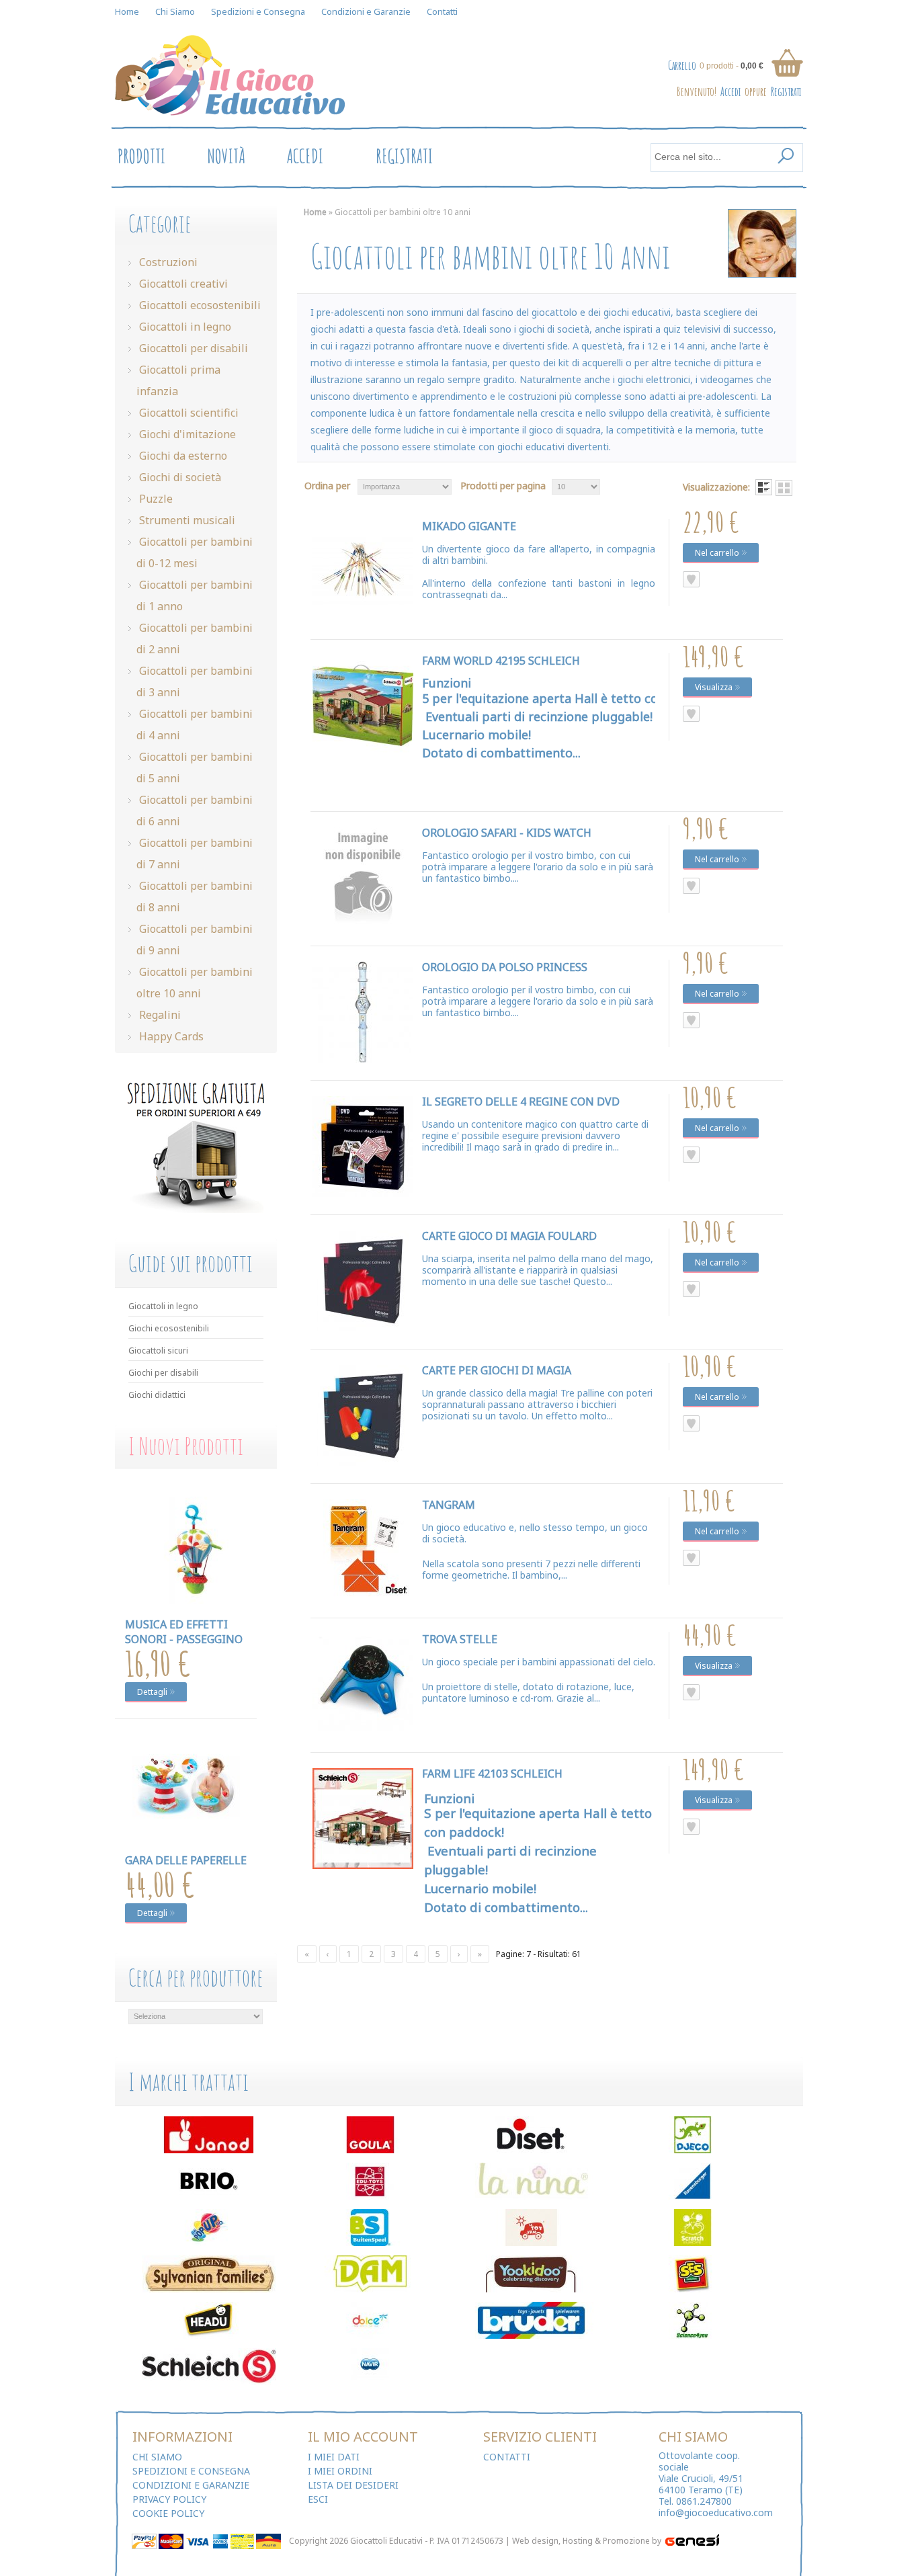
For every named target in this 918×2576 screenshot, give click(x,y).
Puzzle (155, 499)
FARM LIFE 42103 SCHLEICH (492, 1774)
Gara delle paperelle (186, 1860)
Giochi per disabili (163, 1373)
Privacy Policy (169, 2499)
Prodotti (141, 156)
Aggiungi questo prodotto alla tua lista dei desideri (691, 579)
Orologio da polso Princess (505, 967)
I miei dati (334, 2457)
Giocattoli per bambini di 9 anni (195, 940)
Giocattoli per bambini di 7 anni (195, 854)
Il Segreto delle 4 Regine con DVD (521, 1102)
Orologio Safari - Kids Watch (507, 833)
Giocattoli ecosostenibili (199, 305)
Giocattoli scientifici (187, 413)
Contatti (442, 11)
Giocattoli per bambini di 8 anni (195, 897)
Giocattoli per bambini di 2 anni (195, 638)
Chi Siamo (175, 11)
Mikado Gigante (469, 526)
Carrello (682, 65)
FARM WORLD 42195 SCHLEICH (501, 661)
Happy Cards (170, 1036)
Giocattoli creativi (182, 284)
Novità (226, 156)
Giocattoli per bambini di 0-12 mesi (195, 552)
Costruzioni (167, 262)
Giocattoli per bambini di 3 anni (195, 681)
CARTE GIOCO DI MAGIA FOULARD (509, 1236)
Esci (318, 2499)
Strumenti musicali (186, 520)
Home (127, 11)
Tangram (449, 1505)
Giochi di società (179, 477)
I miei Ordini (340, 2471)
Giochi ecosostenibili (169, 1328)
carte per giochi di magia (497, 1370)
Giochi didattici (157, 1395)
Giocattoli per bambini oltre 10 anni (195, 983)
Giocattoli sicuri (158, 1351)
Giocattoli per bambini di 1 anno (195, 595)
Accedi (731, 91)
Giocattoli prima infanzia (178, 380)
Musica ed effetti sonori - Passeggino (184, 1632)
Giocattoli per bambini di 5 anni (195, 767)
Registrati (786, 91)
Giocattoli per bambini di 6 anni (195, 811)
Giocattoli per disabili (192, 348)
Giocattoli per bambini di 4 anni (195, 724)
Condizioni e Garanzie (366, 11)
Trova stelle (460, 1639)
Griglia (784, 488)
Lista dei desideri (353, 2485)
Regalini (159, 1015)
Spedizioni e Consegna (258, 11)
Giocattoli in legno (184, 327)
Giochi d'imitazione (186, 434)
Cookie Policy (168, 2513)
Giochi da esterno (182, 456)
